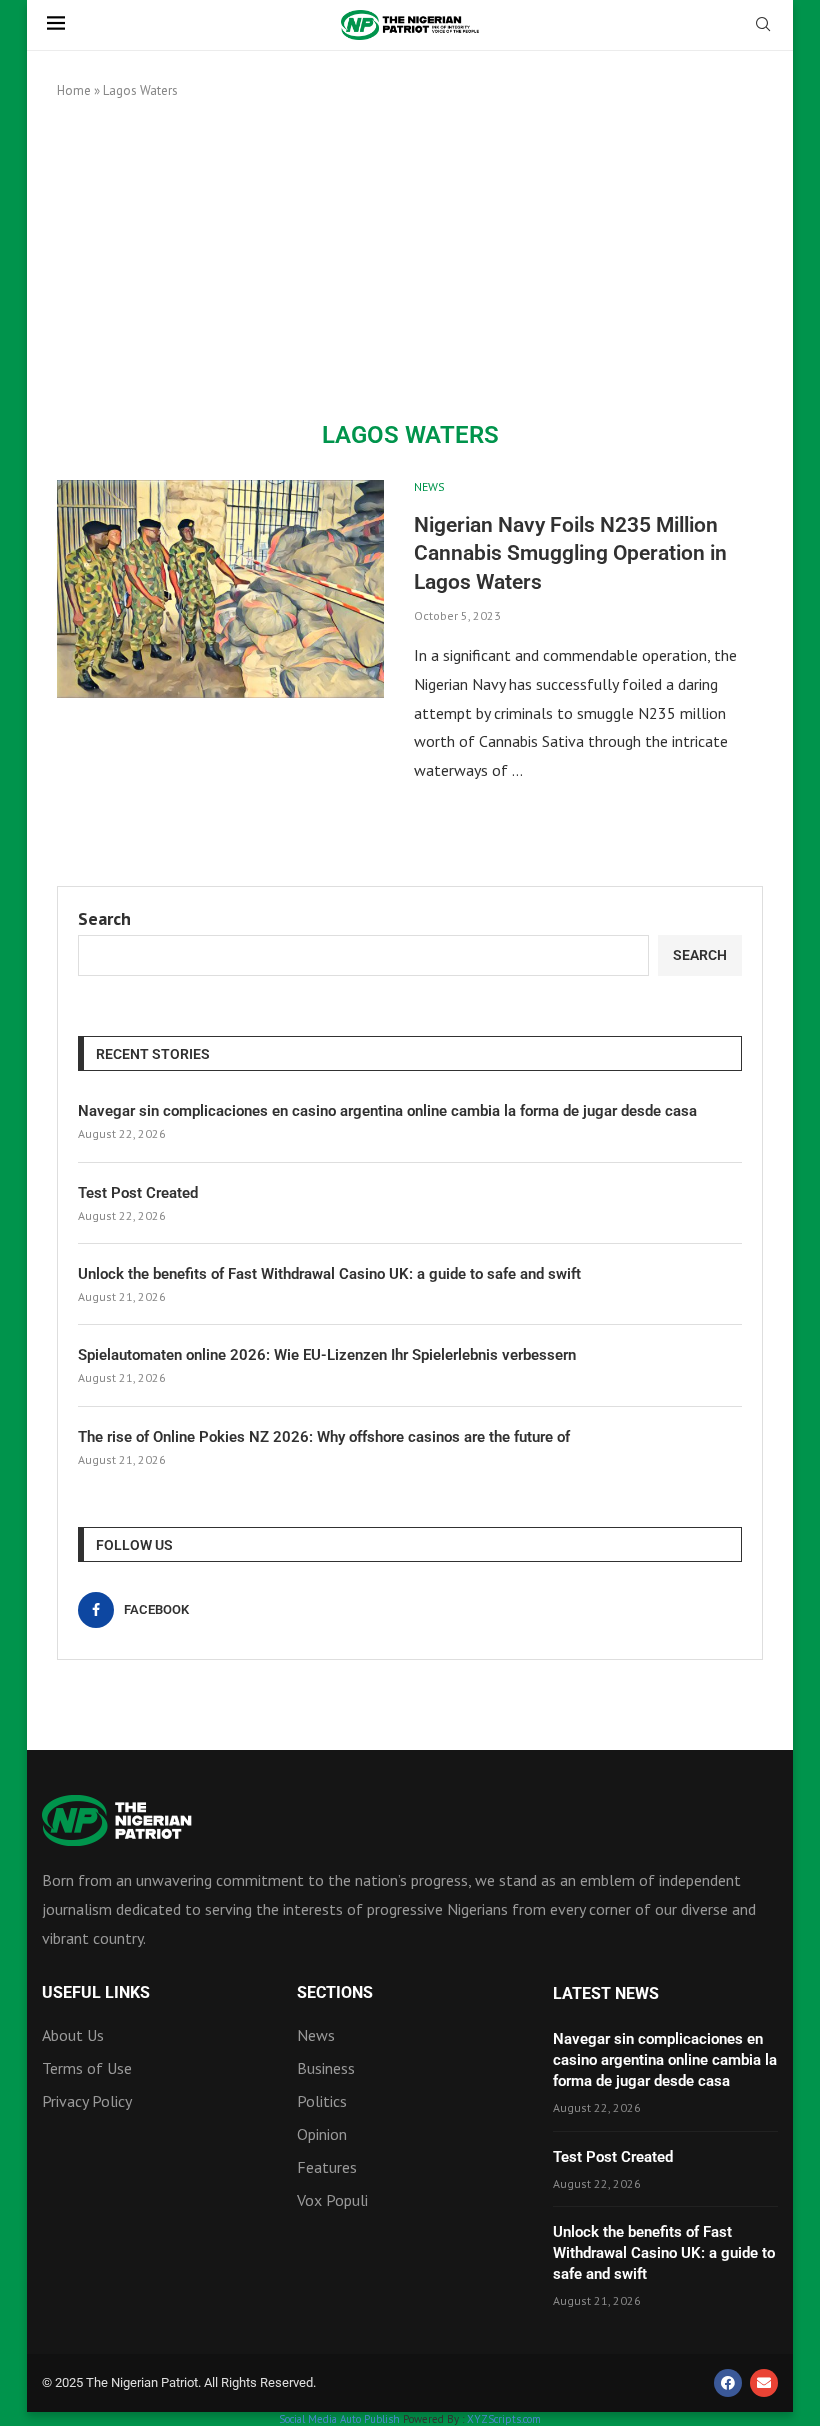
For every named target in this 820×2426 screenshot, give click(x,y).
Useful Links (96, 1993)
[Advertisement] (410, 261)
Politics (322, 2101)
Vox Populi (332, 2200)
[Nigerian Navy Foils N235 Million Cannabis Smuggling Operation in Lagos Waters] (220, 589)
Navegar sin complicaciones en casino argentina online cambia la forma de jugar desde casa (387, 1111)
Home (74, 90)
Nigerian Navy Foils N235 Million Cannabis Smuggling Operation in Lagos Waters (570, 553)
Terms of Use (87, 2068)
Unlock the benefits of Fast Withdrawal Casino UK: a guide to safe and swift (329, 1274)
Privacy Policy (87, 2101)
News (316, 2035)
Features (327, 2167)
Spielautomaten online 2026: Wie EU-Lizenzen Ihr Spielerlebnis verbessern (327, 1355)
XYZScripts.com (504, 2419)
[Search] (763, 26)
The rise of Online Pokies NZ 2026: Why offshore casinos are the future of (324, 1437)
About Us (73, 2035)
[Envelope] (764, 2383)
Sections (335, 1993)
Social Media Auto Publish (339, 2419)
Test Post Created (138, 1193)
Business (326, 2068)
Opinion (322, 2134)
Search (104, 918)
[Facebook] (728, 2383)
